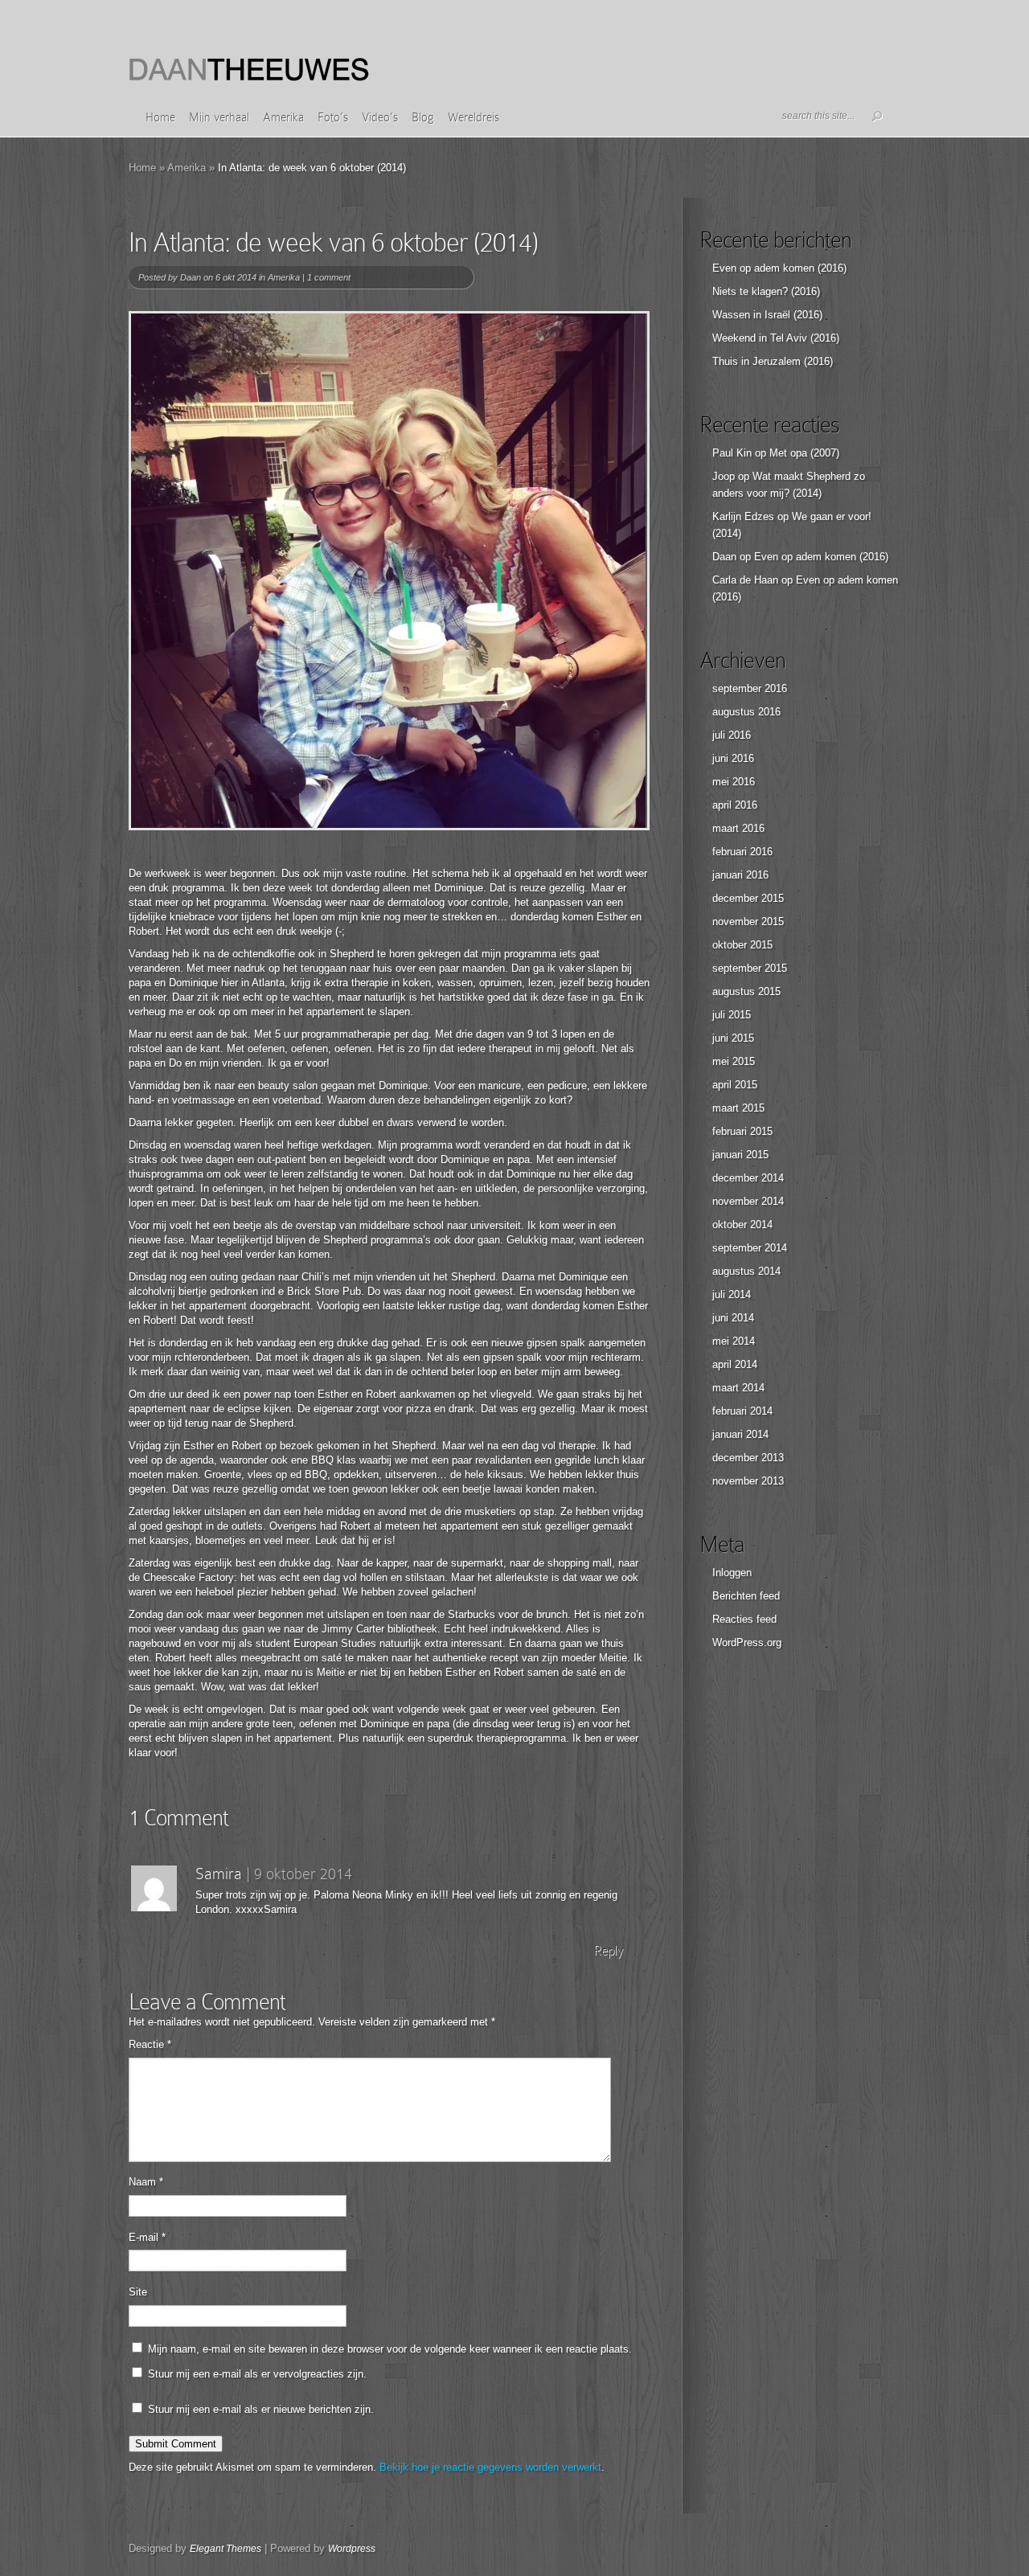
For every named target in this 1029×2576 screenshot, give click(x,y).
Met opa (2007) (804, 453)
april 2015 (735, 1085)
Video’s (380, 117)
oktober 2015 (742, 945)
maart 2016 (738, 828)
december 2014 (748, 1178)
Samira (219, 1874)
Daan (191, 277)
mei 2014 (734, 1341)
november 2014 (748, 1201)
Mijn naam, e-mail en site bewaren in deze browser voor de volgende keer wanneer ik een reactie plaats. (390, 2349)
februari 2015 (742, 1131)
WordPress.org (747, 1642)
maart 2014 (738, 1388)
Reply (608, 1950)
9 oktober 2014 (303, 1874)
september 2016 (750, 688)
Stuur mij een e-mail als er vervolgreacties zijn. (257, 2374)
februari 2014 (742, 1411)
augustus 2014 (746, 1271)
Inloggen (732, 1573)
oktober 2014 (742, 1225)
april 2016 (735, 805)
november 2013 (748, 1481)
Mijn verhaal (219, 117)
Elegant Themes (225, 2549)
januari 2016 (740, 875)
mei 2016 (734, 782)
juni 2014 (733, 1318)
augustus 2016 (746, 712)
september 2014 (750, 1248)
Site (138, 2292)
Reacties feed (744, 1619)
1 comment (329, 277)
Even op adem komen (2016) (779, 268)
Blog (423, 117)
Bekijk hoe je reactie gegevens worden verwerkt (490, 2467)
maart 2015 (738, 1108)
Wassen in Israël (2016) (767, 315)
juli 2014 (732, 1294)
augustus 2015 (746, 991)
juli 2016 (732, 735)
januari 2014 (740, 1434)
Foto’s (333, 117)
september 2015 (750, 968)
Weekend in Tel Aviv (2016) (776, 338)
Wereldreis (474, 117)
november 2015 (748, 921)
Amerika (283, 117)
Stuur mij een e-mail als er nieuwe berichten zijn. (261, 2409)
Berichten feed (746, 1596)
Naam (146, 2182)
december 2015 (748, 898)
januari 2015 (740, 1155)
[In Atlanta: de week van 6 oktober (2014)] (389, 571)
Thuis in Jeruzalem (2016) (773, 361)
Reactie (150, 2044)
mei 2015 (734, 1061)
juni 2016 (733, 758)
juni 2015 (733, 1038)
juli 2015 (732, 1015)
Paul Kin (732, 453)
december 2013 (748, 1458)
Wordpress (352, 2549)
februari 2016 (742, 852)
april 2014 (735, 1364)
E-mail (147, 2237)
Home (160, 117)
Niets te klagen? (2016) (766, 291)
